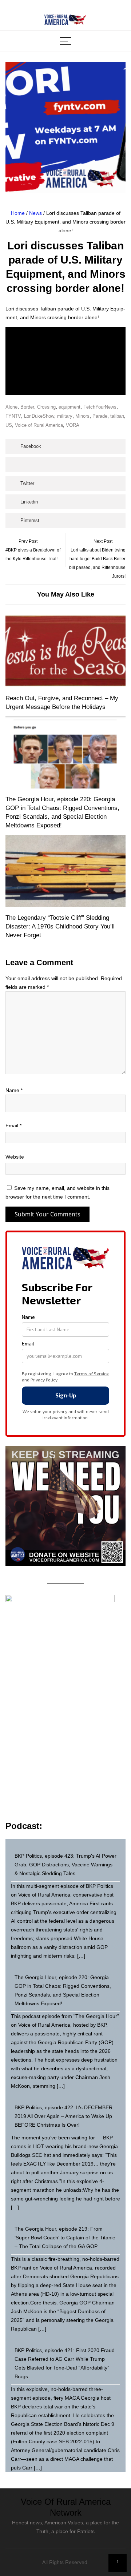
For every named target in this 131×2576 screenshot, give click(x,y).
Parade (100, 416)
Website (15, 1157)
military (65, 416)
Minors (82, 416)
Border (27, 407)
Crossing (46, 407)
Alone (11, 407)
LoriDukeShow (39, 416)
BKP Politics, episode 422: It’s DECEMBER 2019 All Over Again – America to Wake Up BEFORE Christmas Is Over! (63, 2116)
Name (14, 1090)
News (35, 213)
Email (13, 1126)
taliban (117, 416)
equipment (70, 407)
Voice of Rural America (39, 425)
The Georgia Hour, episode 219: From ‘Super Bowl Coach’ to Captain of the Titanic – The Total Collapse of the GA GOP (65, 2238)
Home (18, 213)
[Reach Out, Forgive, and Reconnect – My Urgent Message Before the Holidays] (65, 651)
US (9, 425)
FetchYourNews (100, 407)
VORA (73, 425)
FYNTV (13, 416)
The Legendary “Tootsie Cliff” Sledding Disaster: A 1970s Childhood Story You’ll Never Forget (60, 926)
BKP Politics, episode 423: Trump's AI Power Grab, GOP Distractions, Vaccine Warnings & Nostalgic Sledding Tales (65, 1865)
